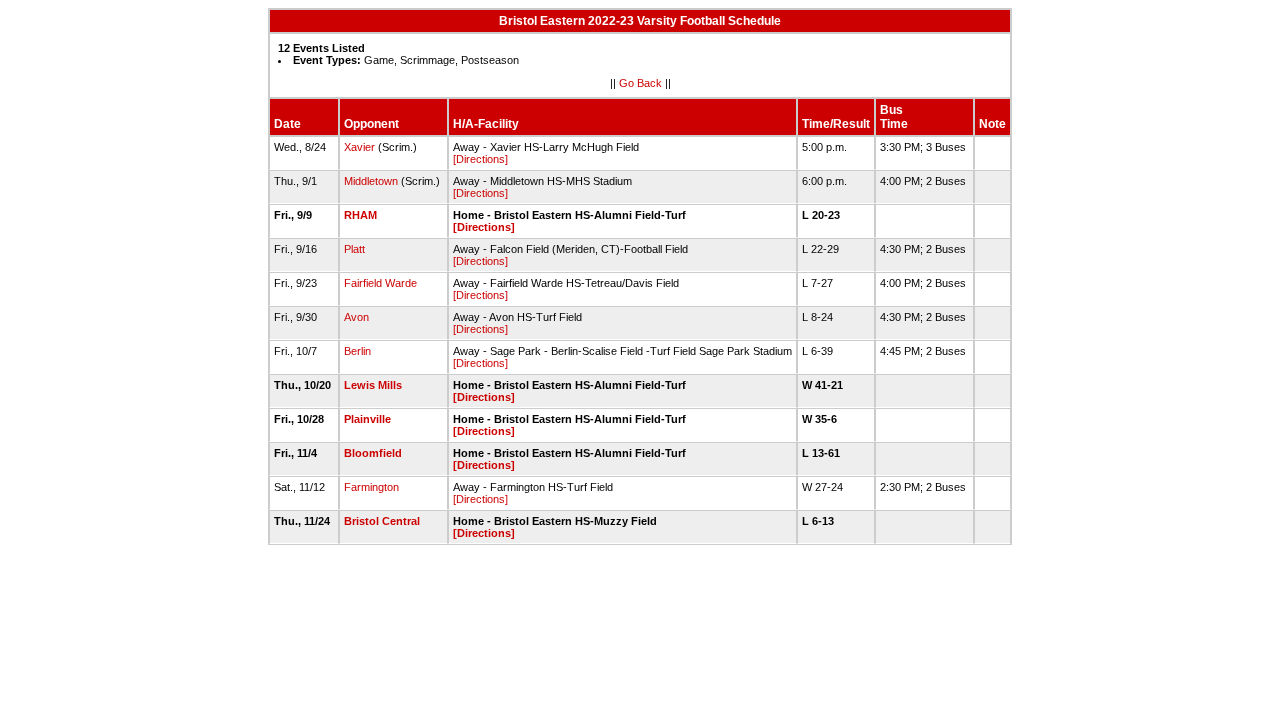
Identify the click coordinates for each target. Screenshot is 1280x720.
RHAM (360, 215)
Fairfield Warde (380, 283)
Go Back (640, 83)
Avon (356, 317)
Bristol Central (382, 521)
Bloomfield (373, 453)
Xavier (359, 147)
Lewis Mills (373, 385)
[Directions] (480, 159)
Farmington (371, 487)
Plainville (367, 419)
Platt (354, 249)
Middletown (371, 181)
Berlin (357, 351)
